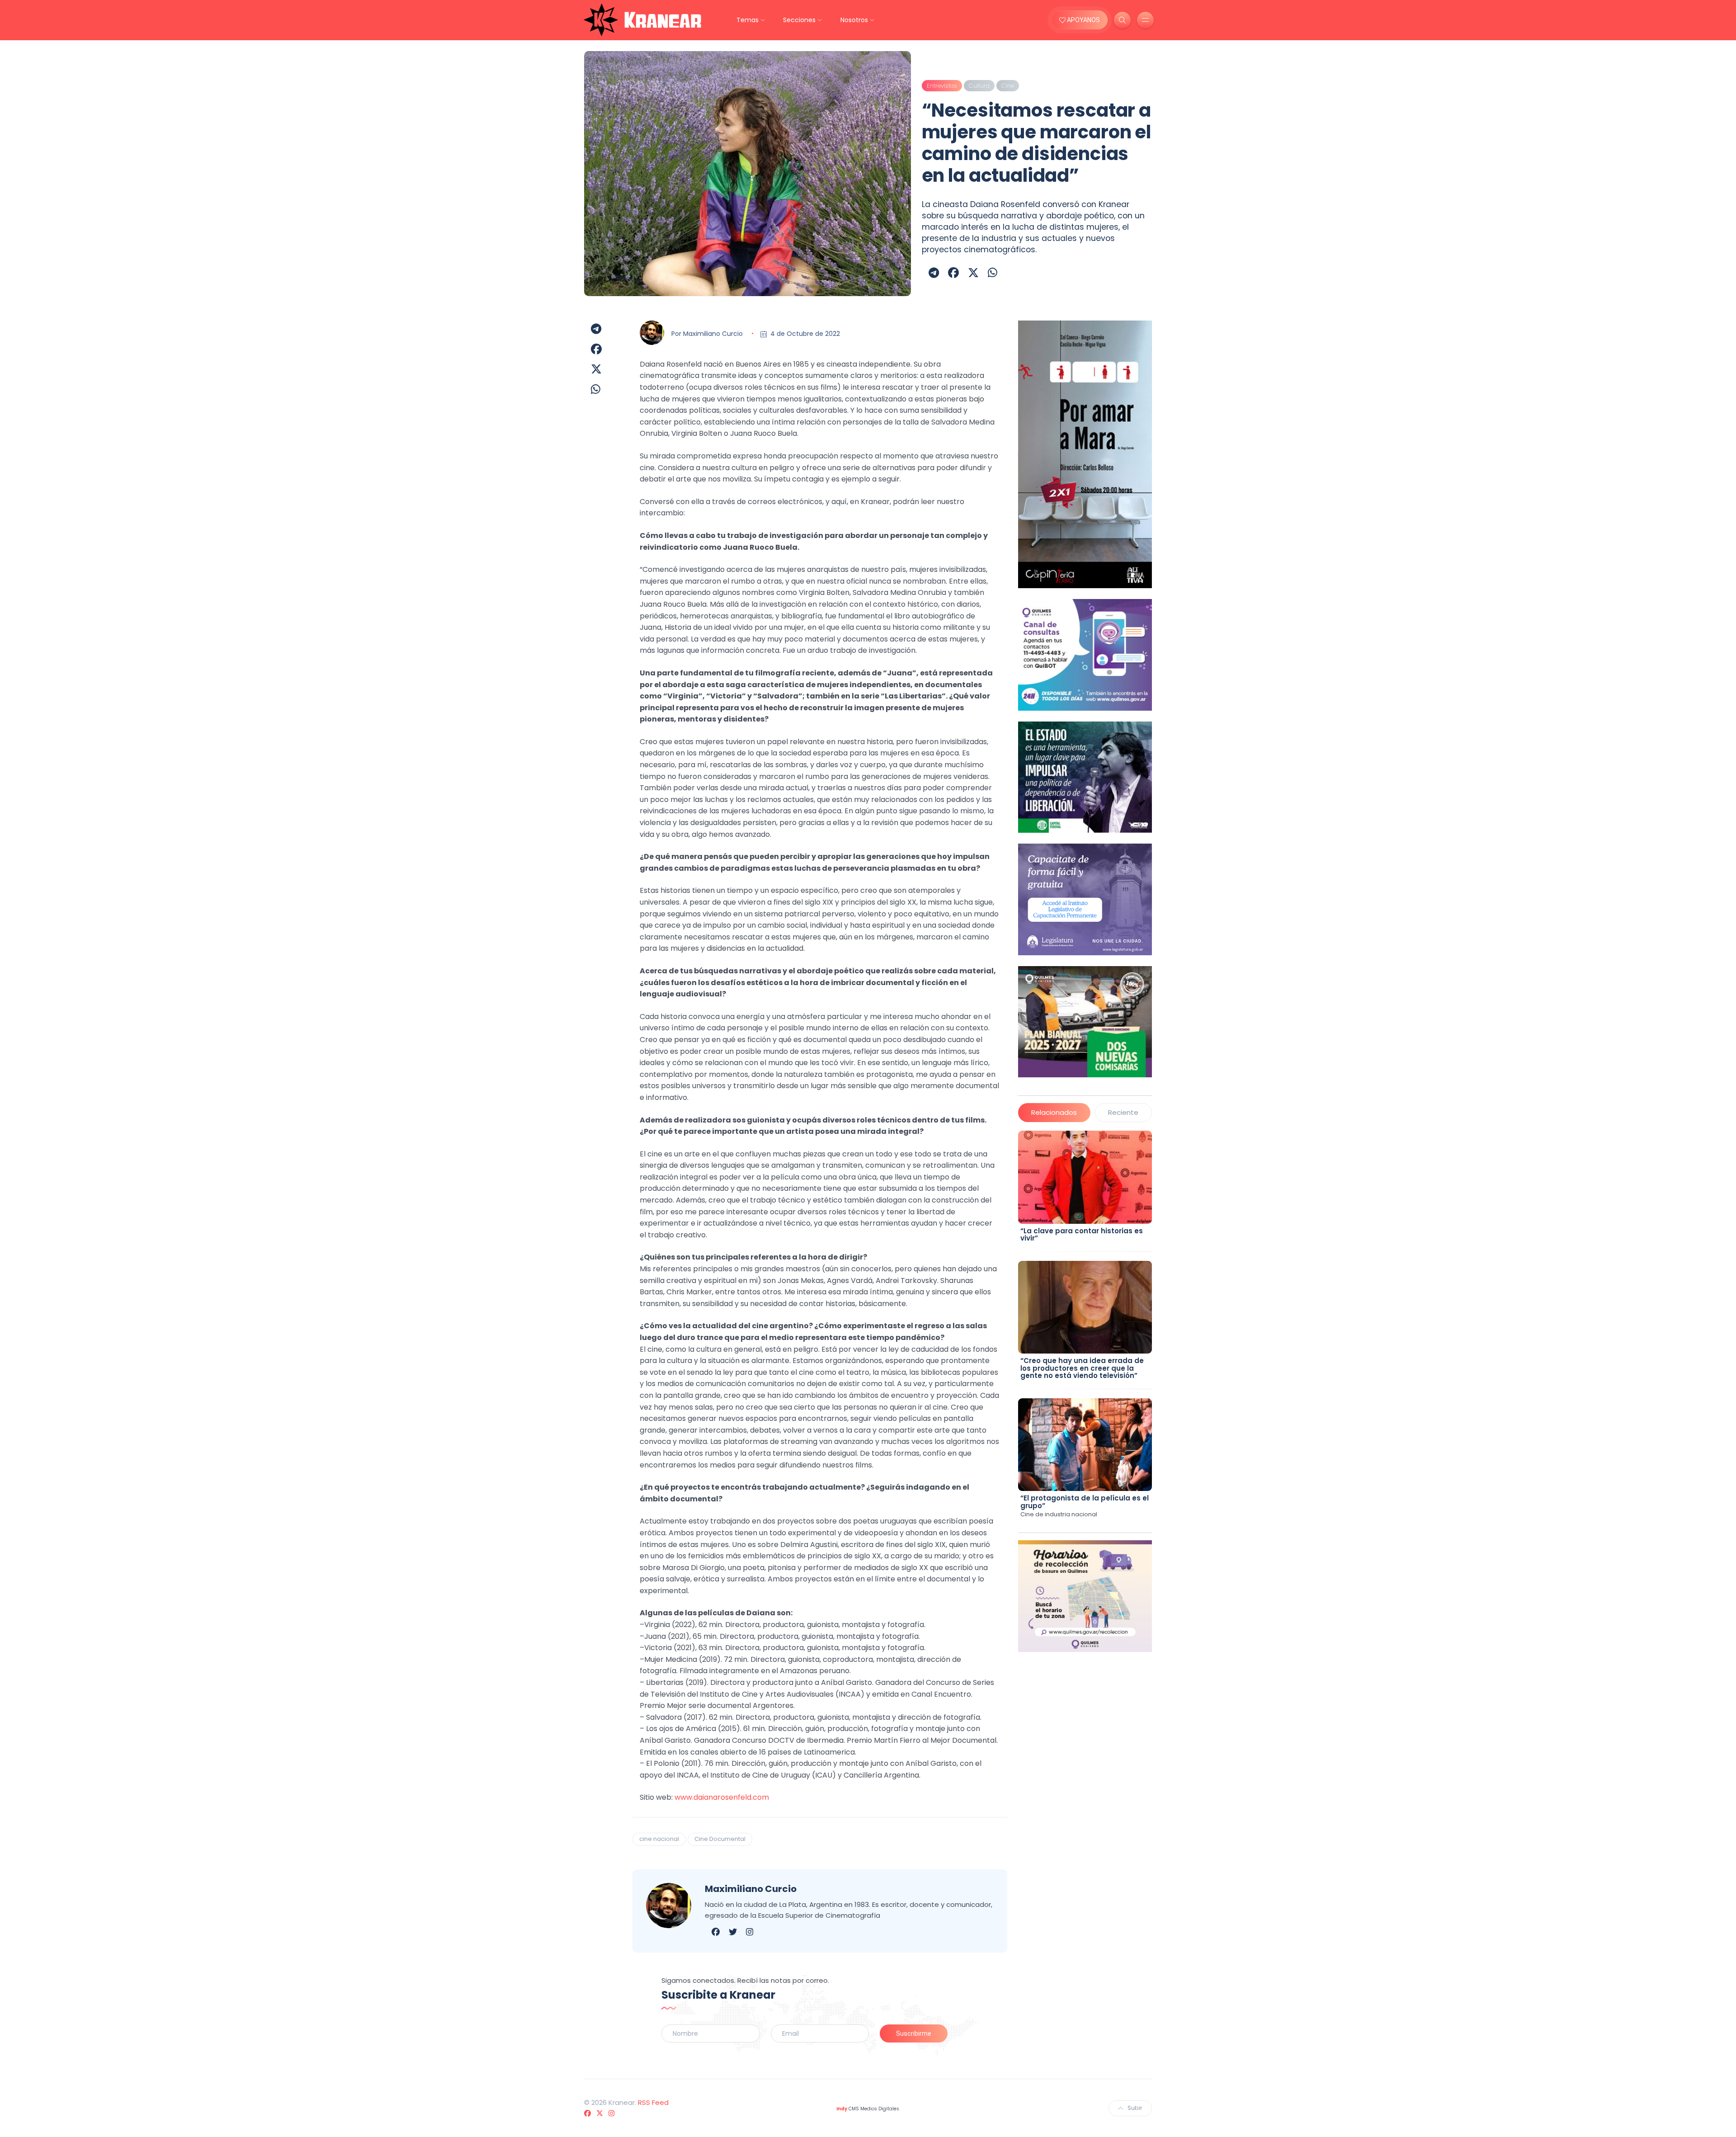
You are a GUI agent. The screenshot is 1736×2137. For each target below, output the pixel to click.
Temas (748, 20)
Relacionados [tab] (1054, 1112)
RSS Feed (653, 2102)
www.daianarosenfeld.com (722, 1797)
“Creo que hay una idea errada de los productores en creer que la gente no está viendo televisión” (1082, 1368)
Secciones (799, 20)
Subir (1135, 2108)
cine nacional (659, 1839)
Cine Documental (720, 1839)
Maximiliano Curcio (713, 334)
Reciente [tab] (1123, 1112)
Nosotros (854, 20)
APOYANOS (1083, 20)
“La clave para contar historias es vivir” (1082, 1235)
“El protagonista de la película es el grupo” (1085, 1502)
